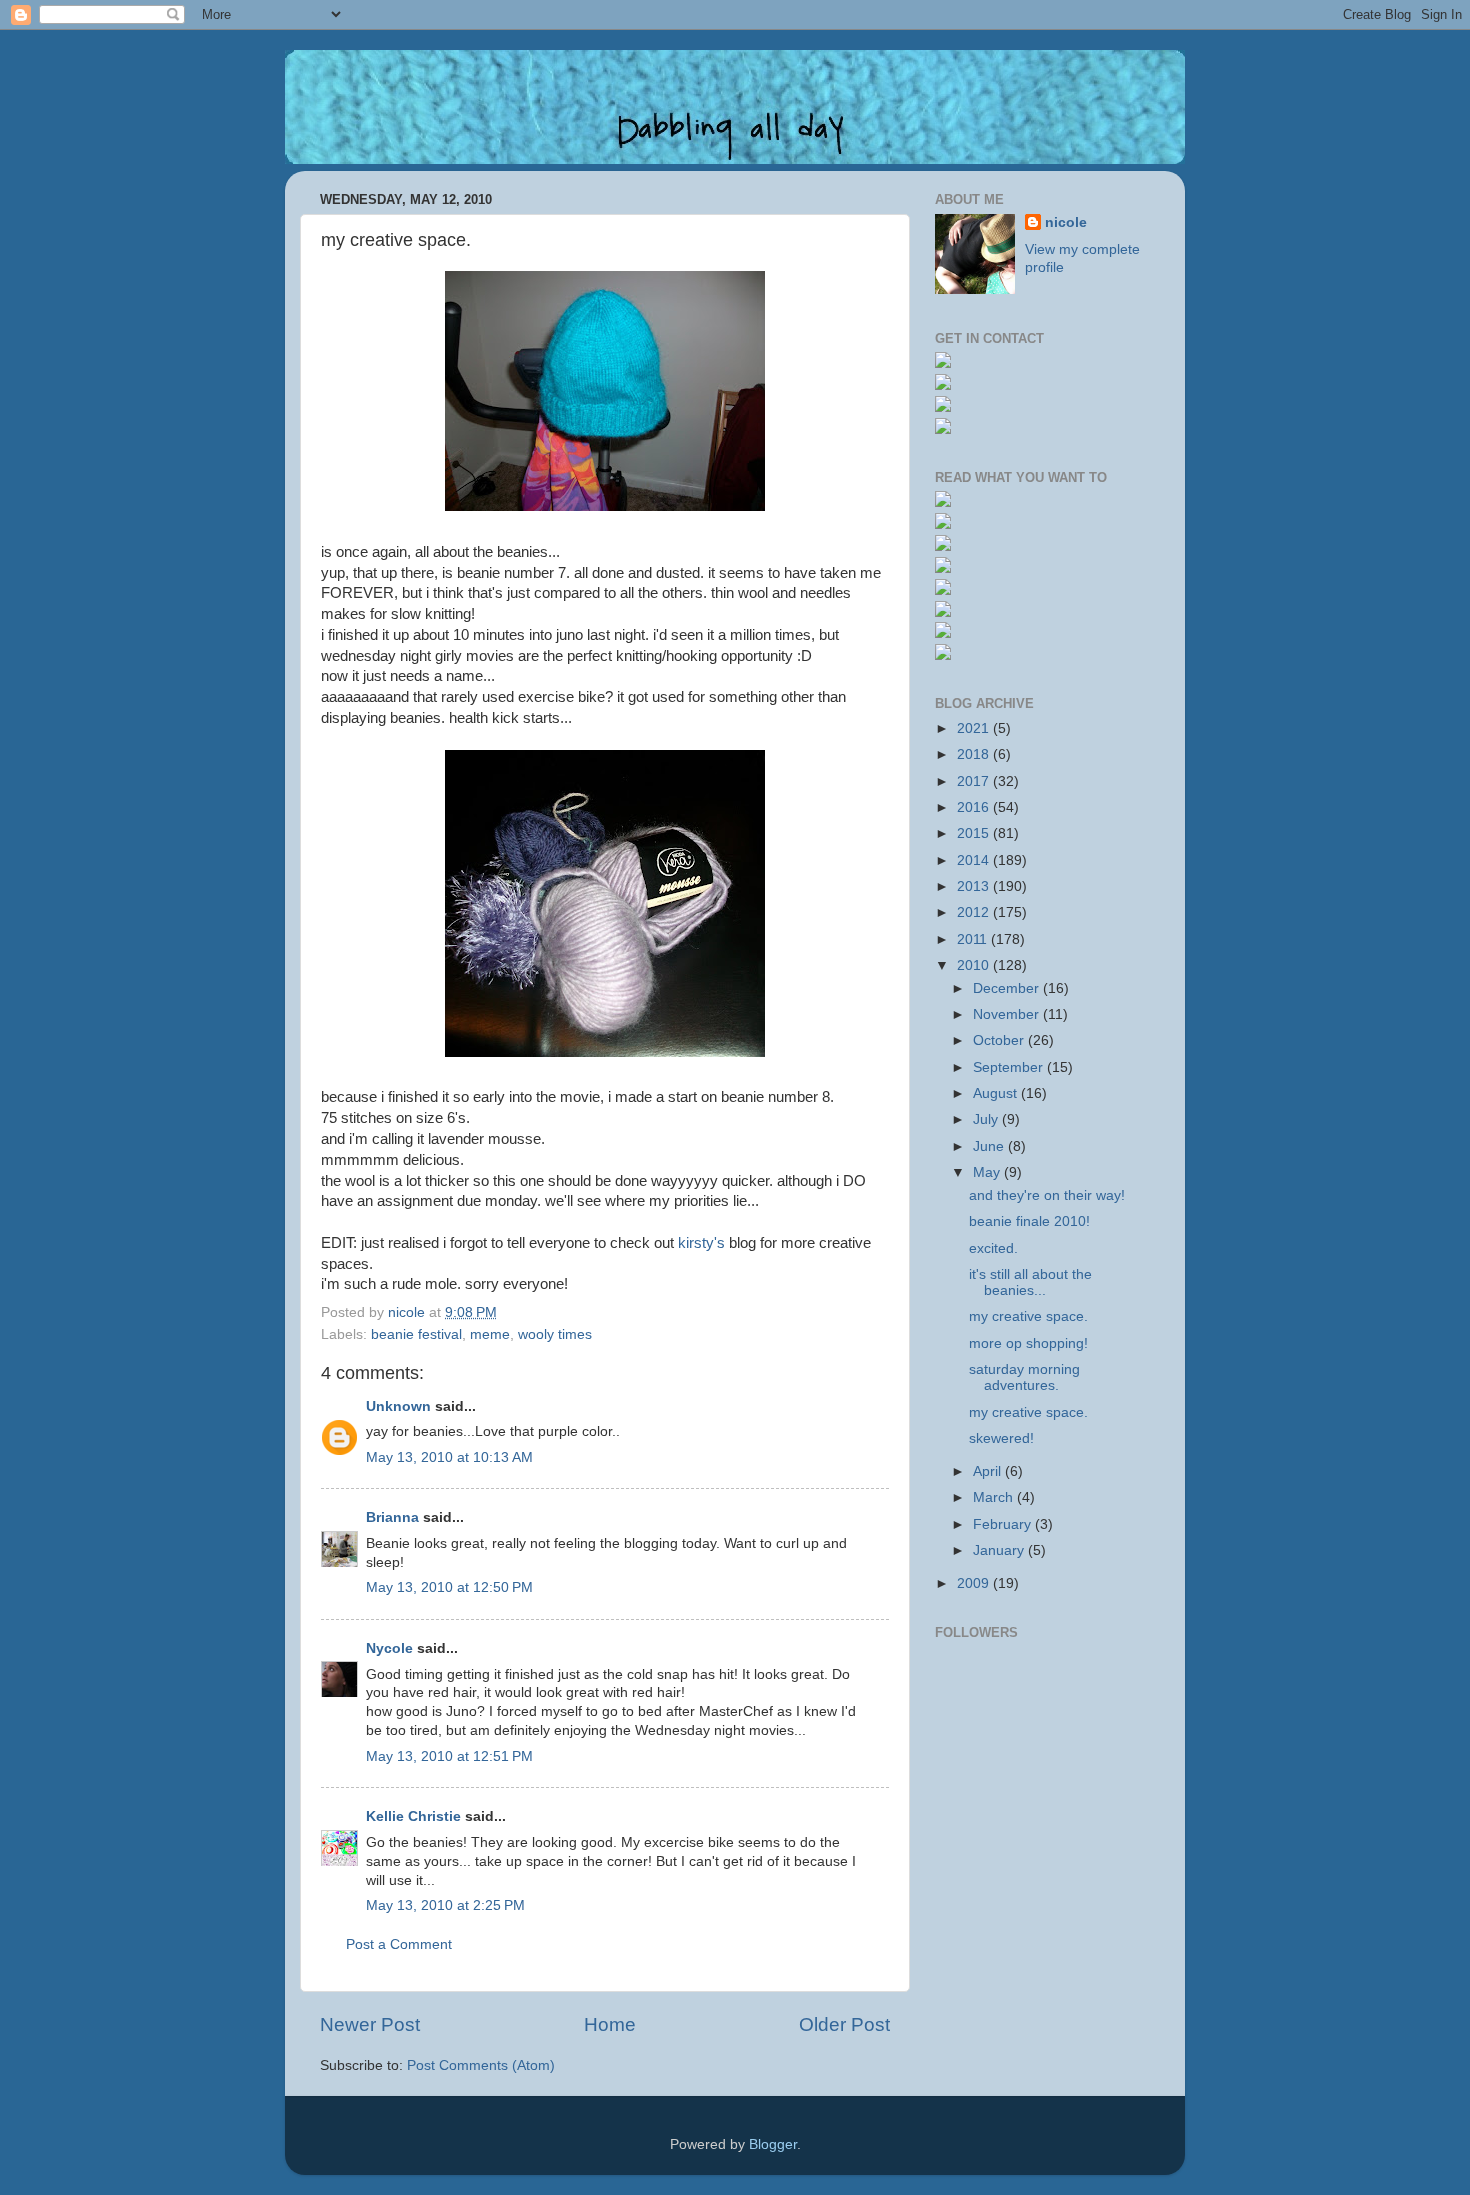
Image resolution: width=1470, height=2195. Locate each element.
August (997, 1093)
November (1008, 1014)
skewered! (1001, 1438)
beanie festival (416, 1334)
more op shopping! (1028, 1343)
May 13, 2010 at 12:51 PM (449, 1756)
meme (490, 1334)
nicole (1066, 222)
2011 (974, 939)
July (987, 1119)
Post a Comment (399, 1944)
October (1000, 1040)
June (990, 1146)
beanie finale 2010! (1029, 1221)
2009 (975, 1583)
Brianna (392, 1517)
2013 (975, 886)
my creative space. (1028, 1316)
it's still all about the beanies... (1030, 1282)
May (988, 1172)
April (989, 1471)
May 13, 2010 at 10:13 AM (449, 1457)
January (1000, 1550)
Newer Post (370, 2024)
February (1004, 1524)
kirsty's (701, 1243)
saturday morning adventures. (1024, 1377)
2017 (975, 781)
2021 (975, 728)
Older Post (844, 2024)
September (1010, 1067)
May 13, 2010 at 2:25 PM (445, 1905)
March (995, 1497)
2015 (975, 833)
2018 (975, 754)
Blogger (773, 2144)
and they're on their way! (1047, 1195)
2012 (975, 912)
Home (610, 2024)
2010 (975, 965)
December (1008, 988)
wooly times (555, 1334)
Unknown (398, 1406)
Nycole (389, 1648)
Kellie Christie (413, 1816)
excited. (993, 1248)
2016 (975, 807)
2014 (975, 860)
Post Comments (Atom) (481, 2065)
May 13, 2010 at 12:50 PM (449, 1587)
